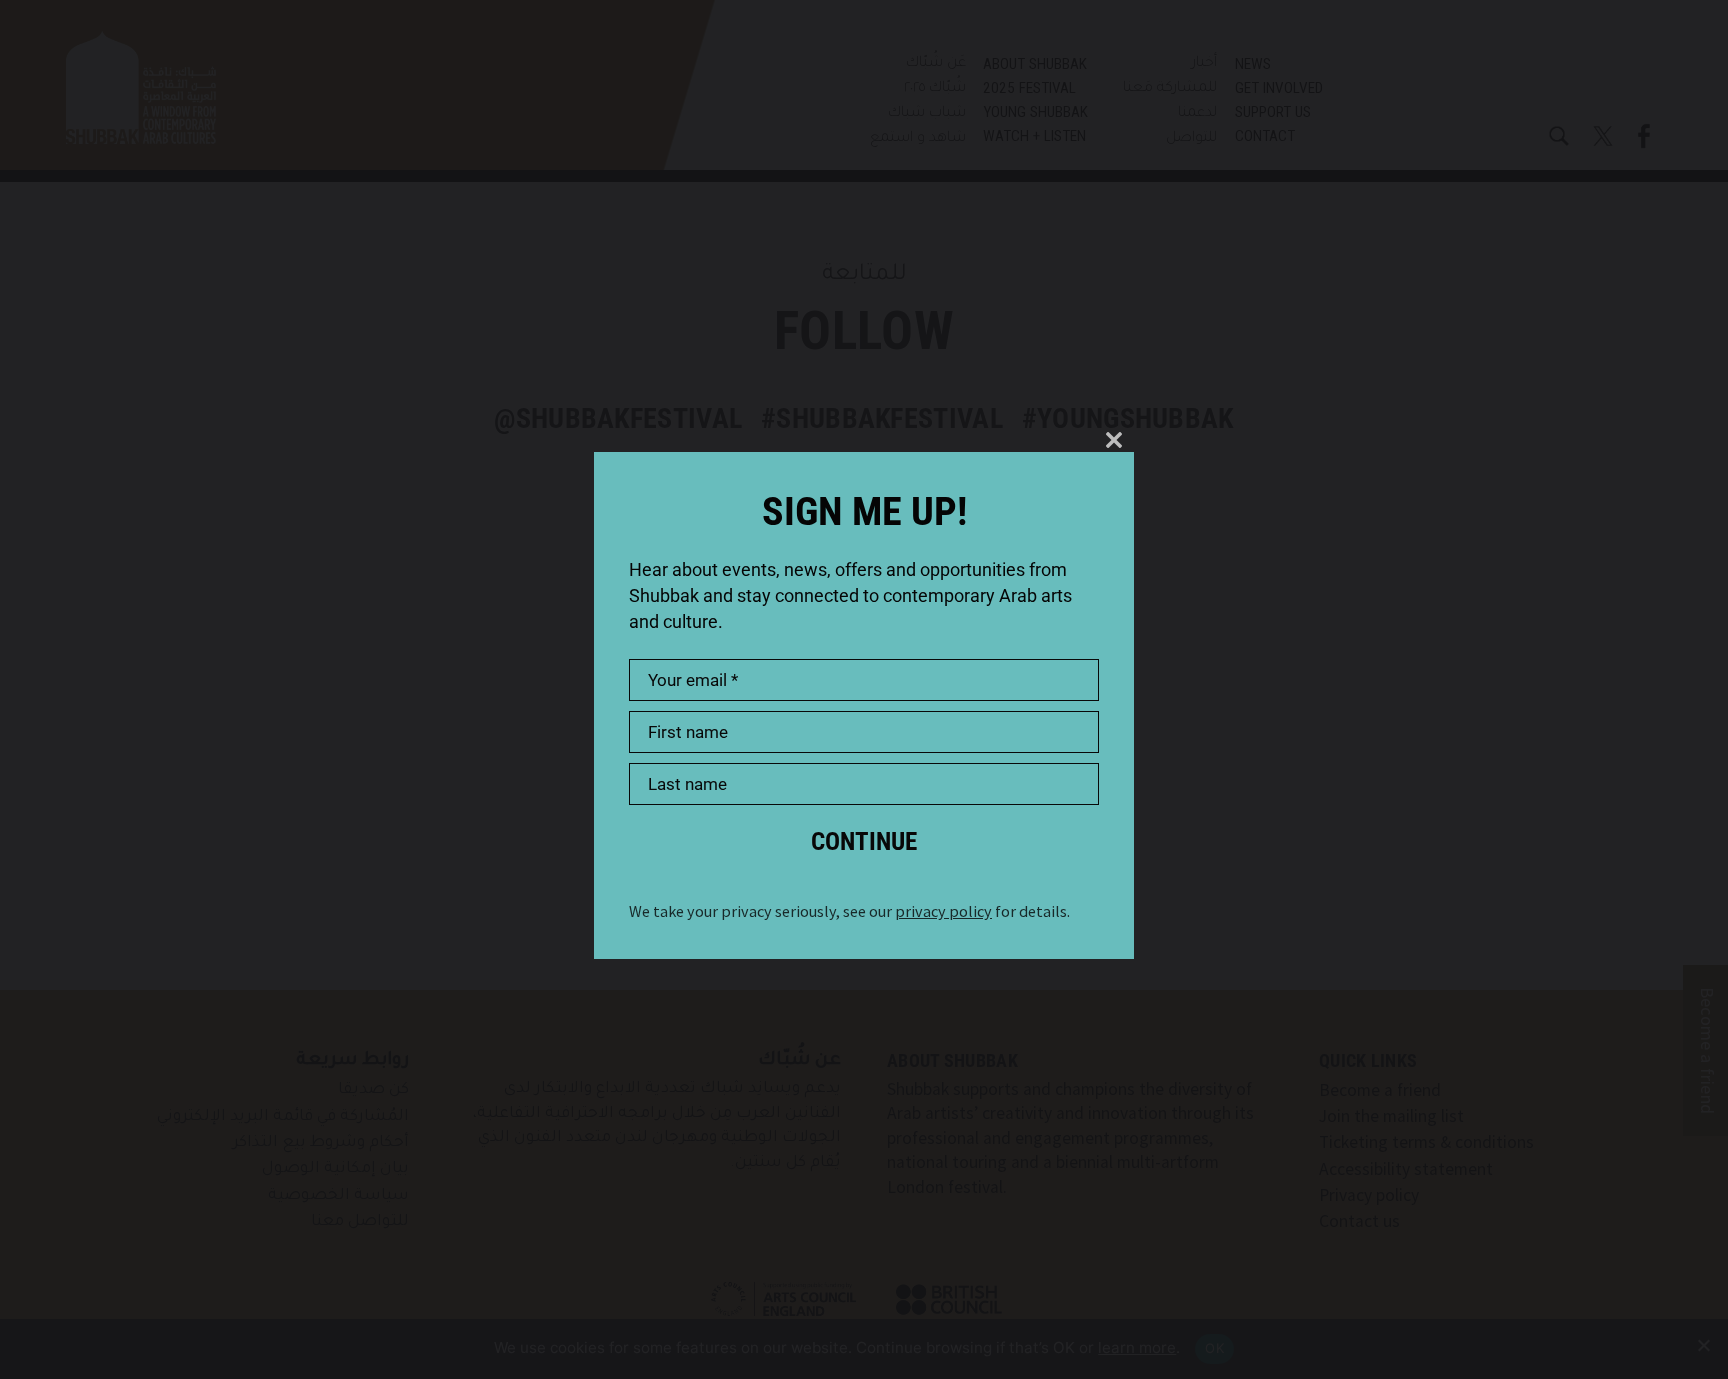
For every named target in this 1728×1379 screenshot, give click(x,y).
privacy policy (943, 911)
